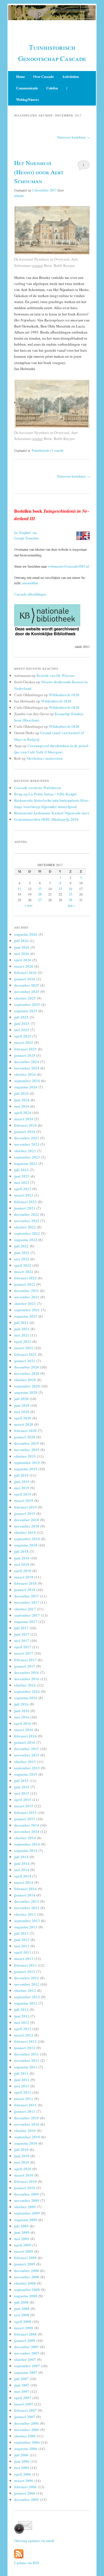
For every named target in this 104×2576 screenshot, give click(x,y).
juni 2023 (22, 1176)
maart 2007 (24, 2404)
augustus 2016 (26, 1698)
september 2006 (27, 2442)
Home (21, 77)
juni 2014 (22, 1863)
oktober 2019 (25, 1456)
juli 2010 (21, 2149)
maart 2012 (24, 2035)
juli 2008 (21, 2302)
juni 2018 (22, 1558)
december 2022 (27, 1214)
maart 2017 (24, 1653)
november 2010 (27, 2124)
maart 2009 (24, 2251)
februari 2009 (25, 2258)
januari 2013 (25, 1971)
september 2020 (27, 1386)
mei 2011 (22, 2086)
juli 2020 (21, 1399)
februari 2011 (25, 2105)
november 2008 (27, 2277)
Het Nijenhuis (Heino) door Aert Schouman (39, 172)
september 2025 (27, 1004)
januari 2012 (25, 2048)
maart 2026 (24, 966)
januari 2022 (25, 1284)
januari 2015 (25, 1819)
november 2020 (27, 1373)
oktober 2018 (25, 1532)
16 (70, 889)
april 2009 (23, 2245)
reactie (57, 450)
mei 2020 (22, 1412)
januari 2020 (25, 1437)
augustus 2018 (26, 1545)
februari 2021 (25, 1354)
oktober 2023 (25, 1151)
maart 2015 (24, 1806)
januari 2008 (25, 2340)
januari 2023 (25, 1208)
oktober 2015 (25, 1761)
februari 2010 (25, 2181)
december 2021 (27, 1290)
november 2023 (27, 1144)
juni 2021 (22, 1329)
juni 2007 (22, 2385)
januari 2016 (25, 1742)
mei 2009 (22, 2239)
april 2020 (23, 1418)
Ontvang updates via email (34, 2541)
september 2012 (27, 1997)
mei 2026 (22, 953)
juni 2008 (22, 2308)
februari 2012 (25, 2041)
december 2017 (27, 1596)
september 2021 (27, 1310)
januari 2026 (25, 979)
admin (19, 196)
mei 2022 (22, 1259)
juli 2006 (21, 2455)
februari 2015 (25, 1812)
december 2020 (27, 1367)
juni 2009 (22, 2232)
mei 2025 (22, 1030)
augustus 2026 (26, 934)
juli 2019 (21, 1475)
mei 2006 (22, 2467)
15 (60, 889)
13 (40, 889)
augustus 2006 (26, 2448)
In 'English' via (25, 533)
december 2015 (27, 1749)
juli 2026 (21, 940)
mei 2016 (22, 1717)
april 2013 (23, 1952)
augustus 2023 (26, 1163)
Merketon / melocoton (44, 758)
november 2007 (27, 2353)
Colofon (52, 88)
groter (37, 265)
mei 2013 (22, 1946)
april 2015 (23, 1799)
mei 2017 (22, 1640)
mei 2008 (22, 2315)
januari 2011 (25, 2111)
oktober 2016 (25, 1685)
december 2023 (27, 1138)
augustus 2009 (26, 2220)
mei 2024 (22, 1106)
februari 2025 (25, 1049)
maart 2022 (24, 1271)
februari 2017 (25, 1660)
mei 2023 (22, 1182)
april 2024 (23, 1112)
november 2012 (27, 1984)
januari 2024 (25, 1131)
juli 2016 (21, 1704)
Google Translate (27, 538)
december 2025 (27, 985)
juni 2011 (22, 2080)
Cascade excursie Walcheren (37, 787)
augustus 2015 (26, 1774)
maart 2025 (24, 1042)
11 (19, 889)
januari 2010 (25, 2188)
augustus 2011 (26, 2067)
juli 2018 (21, 1551)
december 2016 (27, 1672)
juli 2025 (21, 1017)
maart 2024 (24, 1119)
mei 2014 (22, 1870)
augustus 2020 (26, 1392)
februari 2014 (25, 1889)
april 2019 (23, 1494)
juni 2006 (22, 2461)
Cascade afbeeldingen (30, 594)
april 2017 (23, 1647)
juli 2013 (21, 1933)
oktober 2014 (25, 1838)
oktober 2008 (25, 2283)
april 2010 (23, 2169)
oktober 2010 (25, 2130)
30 (70, 900)
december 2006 (27, 2423)
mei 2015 (22, 1793)
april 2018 (23, 1571)
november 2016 (27, 1679)
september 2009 (27, 2213)
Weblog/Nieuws (28, 100)
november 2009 (27, 2200)
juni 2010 (22, 2156)
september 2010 (27, 2137)
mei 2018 (22, 1564)
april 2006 (23, 2474)
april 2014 (23, 1876)
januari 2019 (25, 1513)
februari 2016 (25, 1736)
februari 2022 (25, 1278)
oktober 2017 (25, 1609)
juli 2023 (21, 1170)
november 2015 (27, 1755)
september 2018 (27, 1539)
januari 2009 (25, 2264)
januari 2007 (25, 2417)
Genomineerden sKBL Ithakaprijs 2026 (46, 819)
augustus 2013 (26, 1927)
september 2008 (27, 2289)
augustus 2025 (26, 1011)
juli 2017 (21, 1628)
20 (40, 894)
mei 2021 (22, 1335)
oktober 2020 (25, 1380)
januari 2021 (25, 1361)
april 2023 (23, 1189)
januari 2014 (25, 1895)
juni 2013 (22, 1939)
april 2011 (23, 2092)
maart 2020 (24, 1424)
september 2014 (27, 1844)
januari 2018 (25, 1590)
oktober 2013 (25, 1914)
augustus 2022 (26, 1240)
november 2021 (27, 1297)
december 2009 (27, 2194)
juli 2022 (21, 1246)
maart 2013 (24, 1958)
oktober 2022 (25, 1227)
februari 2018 (25, 1583)
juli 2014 (21, 1857)
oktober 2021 (25, 1303)
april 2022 (23, 1265)
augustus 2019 (26, 1469)
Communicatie (27, 88)
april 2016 (23, 1723)
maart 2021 (24, 1348)
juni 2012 (22, 2016)
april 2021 (23, 1341)
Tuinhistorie (40, 450)
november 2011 (27, 2060)
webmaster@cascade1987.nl (68, 566)
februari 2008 (25, 2334)
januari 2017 (25, 1666)
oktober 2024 (25, 1074)
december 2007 (27, 2347)
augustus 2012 (26, 2003)
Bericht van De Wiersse (55, 675)
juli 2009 (21, 2226)
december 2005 (27, 2499)
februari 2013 (25, 1965)
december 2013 (27, 1901)
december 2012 (27, 1978)
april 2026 (23, 960)
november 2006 (27, 2429)
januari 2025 (25, 1055)
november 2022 (27, 1221)
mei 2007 (22, 2391)
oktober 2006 (25, 2436)
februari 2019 (25, 1507)
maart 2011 (24, 2098)
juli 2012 (21, 2009)
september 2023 (27, 1157)
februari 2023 (25, 1202)
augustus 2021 (26, 1316)
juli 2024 (21, 1093)
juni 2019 (22, 1481)
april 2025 (23, 1036)
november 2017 (27, 1602)
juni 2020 (22, 1405)
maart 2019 (24, 1500)
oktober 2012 (25, 1990)
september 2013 (27, 1920)
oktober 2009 (25, 2207)
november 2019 (27, 1449)
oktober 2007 (25, 2359)
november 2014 (27, 1831)
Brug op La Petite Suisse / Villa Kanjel (45, 794)
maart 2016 (24, 1730)
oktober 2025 (25, 998)
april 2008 (23, 2321)
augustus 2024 (26, 1087)
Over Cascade (43, 77)
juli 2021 (21, 1322)
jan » (72, 905)
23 (70, 894)
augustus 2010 (26, 2143)
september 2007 (27, 2366)
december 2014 (27, 1825)
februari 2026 (25, 972)
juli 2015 (21, 1780)
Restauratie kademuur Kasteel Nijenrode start (52, 813)
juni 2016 (22, 1711)
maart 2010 (24, 2175)
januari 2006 (25, 2493)
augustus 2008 (26, 2296)
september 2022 (27, 1233)
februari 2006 (25, 2487)
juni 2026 (22, 947)
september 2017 (27, 1615)
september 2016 (27, 1691)
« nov (29, 905)
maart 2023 (24, 1195)
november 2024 (27, 1068)
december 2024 (27, 1062)
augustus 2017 (26, 1621)
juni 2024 (22, 1100)
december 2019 (27, 1443)
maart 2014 (24, 1882)
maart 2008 (24, 2328)
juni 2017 (22, 1634)
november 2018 (27, 1526)
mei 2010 (22, 2162)
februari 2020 (25, 1430)
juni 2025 (22, 1023)
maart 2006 (24, 2480)
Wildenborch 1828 (64, 695)
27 (40, 900)
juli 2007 (21, 2379)
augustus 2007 (26, 2372)
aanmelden (30, 583)
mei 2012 (22, 2022)
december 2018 (27, 1520)
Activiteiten (70, 77)
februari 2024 (25, 1125)
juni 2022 (22, 1252)
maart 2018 (24, 1577)
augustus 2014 (26, 1850)
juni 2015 (22, 1787)
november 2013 (27, 1908)
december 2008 (27, 2270)
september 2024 (27, 1081)
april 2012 (23, 2029)
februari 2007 (25, 2410)
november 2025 (27, 991)
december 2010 (27, 2118)
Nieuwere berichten (73, 137)
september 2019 (27, 1462)
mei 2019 (22, 1488)
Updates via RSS (27, 2563)
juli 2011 (21, 2073)
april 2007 (23, 2398)
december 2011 (27, 2054)
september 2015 (27, 1768)
